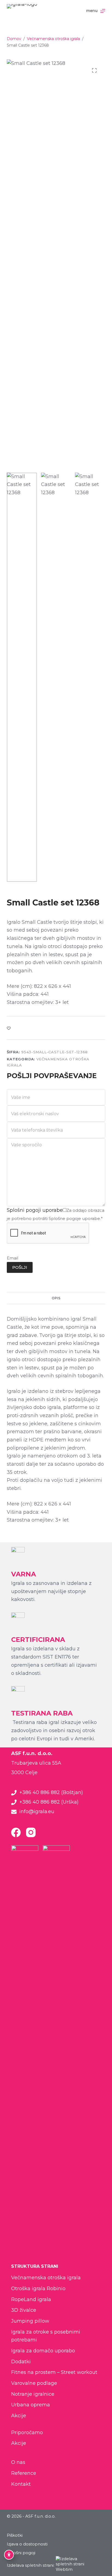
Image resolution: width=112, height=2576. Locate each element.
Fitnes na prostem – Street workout (54, 2372)
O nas (18, 2462)
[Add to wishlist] (9, 1028)
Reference (24, 2473)
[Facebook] (16, 1832)
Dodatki (21, 2362)
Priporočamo (27, 2433)
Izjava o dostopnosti (27, 2544)
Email (13, 1258)
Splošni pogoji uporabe (35, 1210)
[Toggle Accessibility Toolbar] (9, 2555)
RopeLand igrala (31, 2299)
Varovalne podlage (34, 2383)
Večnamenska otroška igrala (46, 2278)
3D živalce (24, 2310)
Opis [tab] (56, 1298)
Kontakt (21, 2484)
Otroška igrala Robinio (38, 2289)
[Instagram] (31, 1832)
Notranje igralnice (33, 2394)
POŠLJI (20, 1267)
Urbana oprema (31, 2405)
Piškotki (15, 2535)
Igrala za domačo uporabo (43, 2351)
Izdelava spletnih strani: (31, 2565)
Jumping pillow (30, 2321)
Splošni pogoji (21, 2553)
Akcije (19, 2416)
